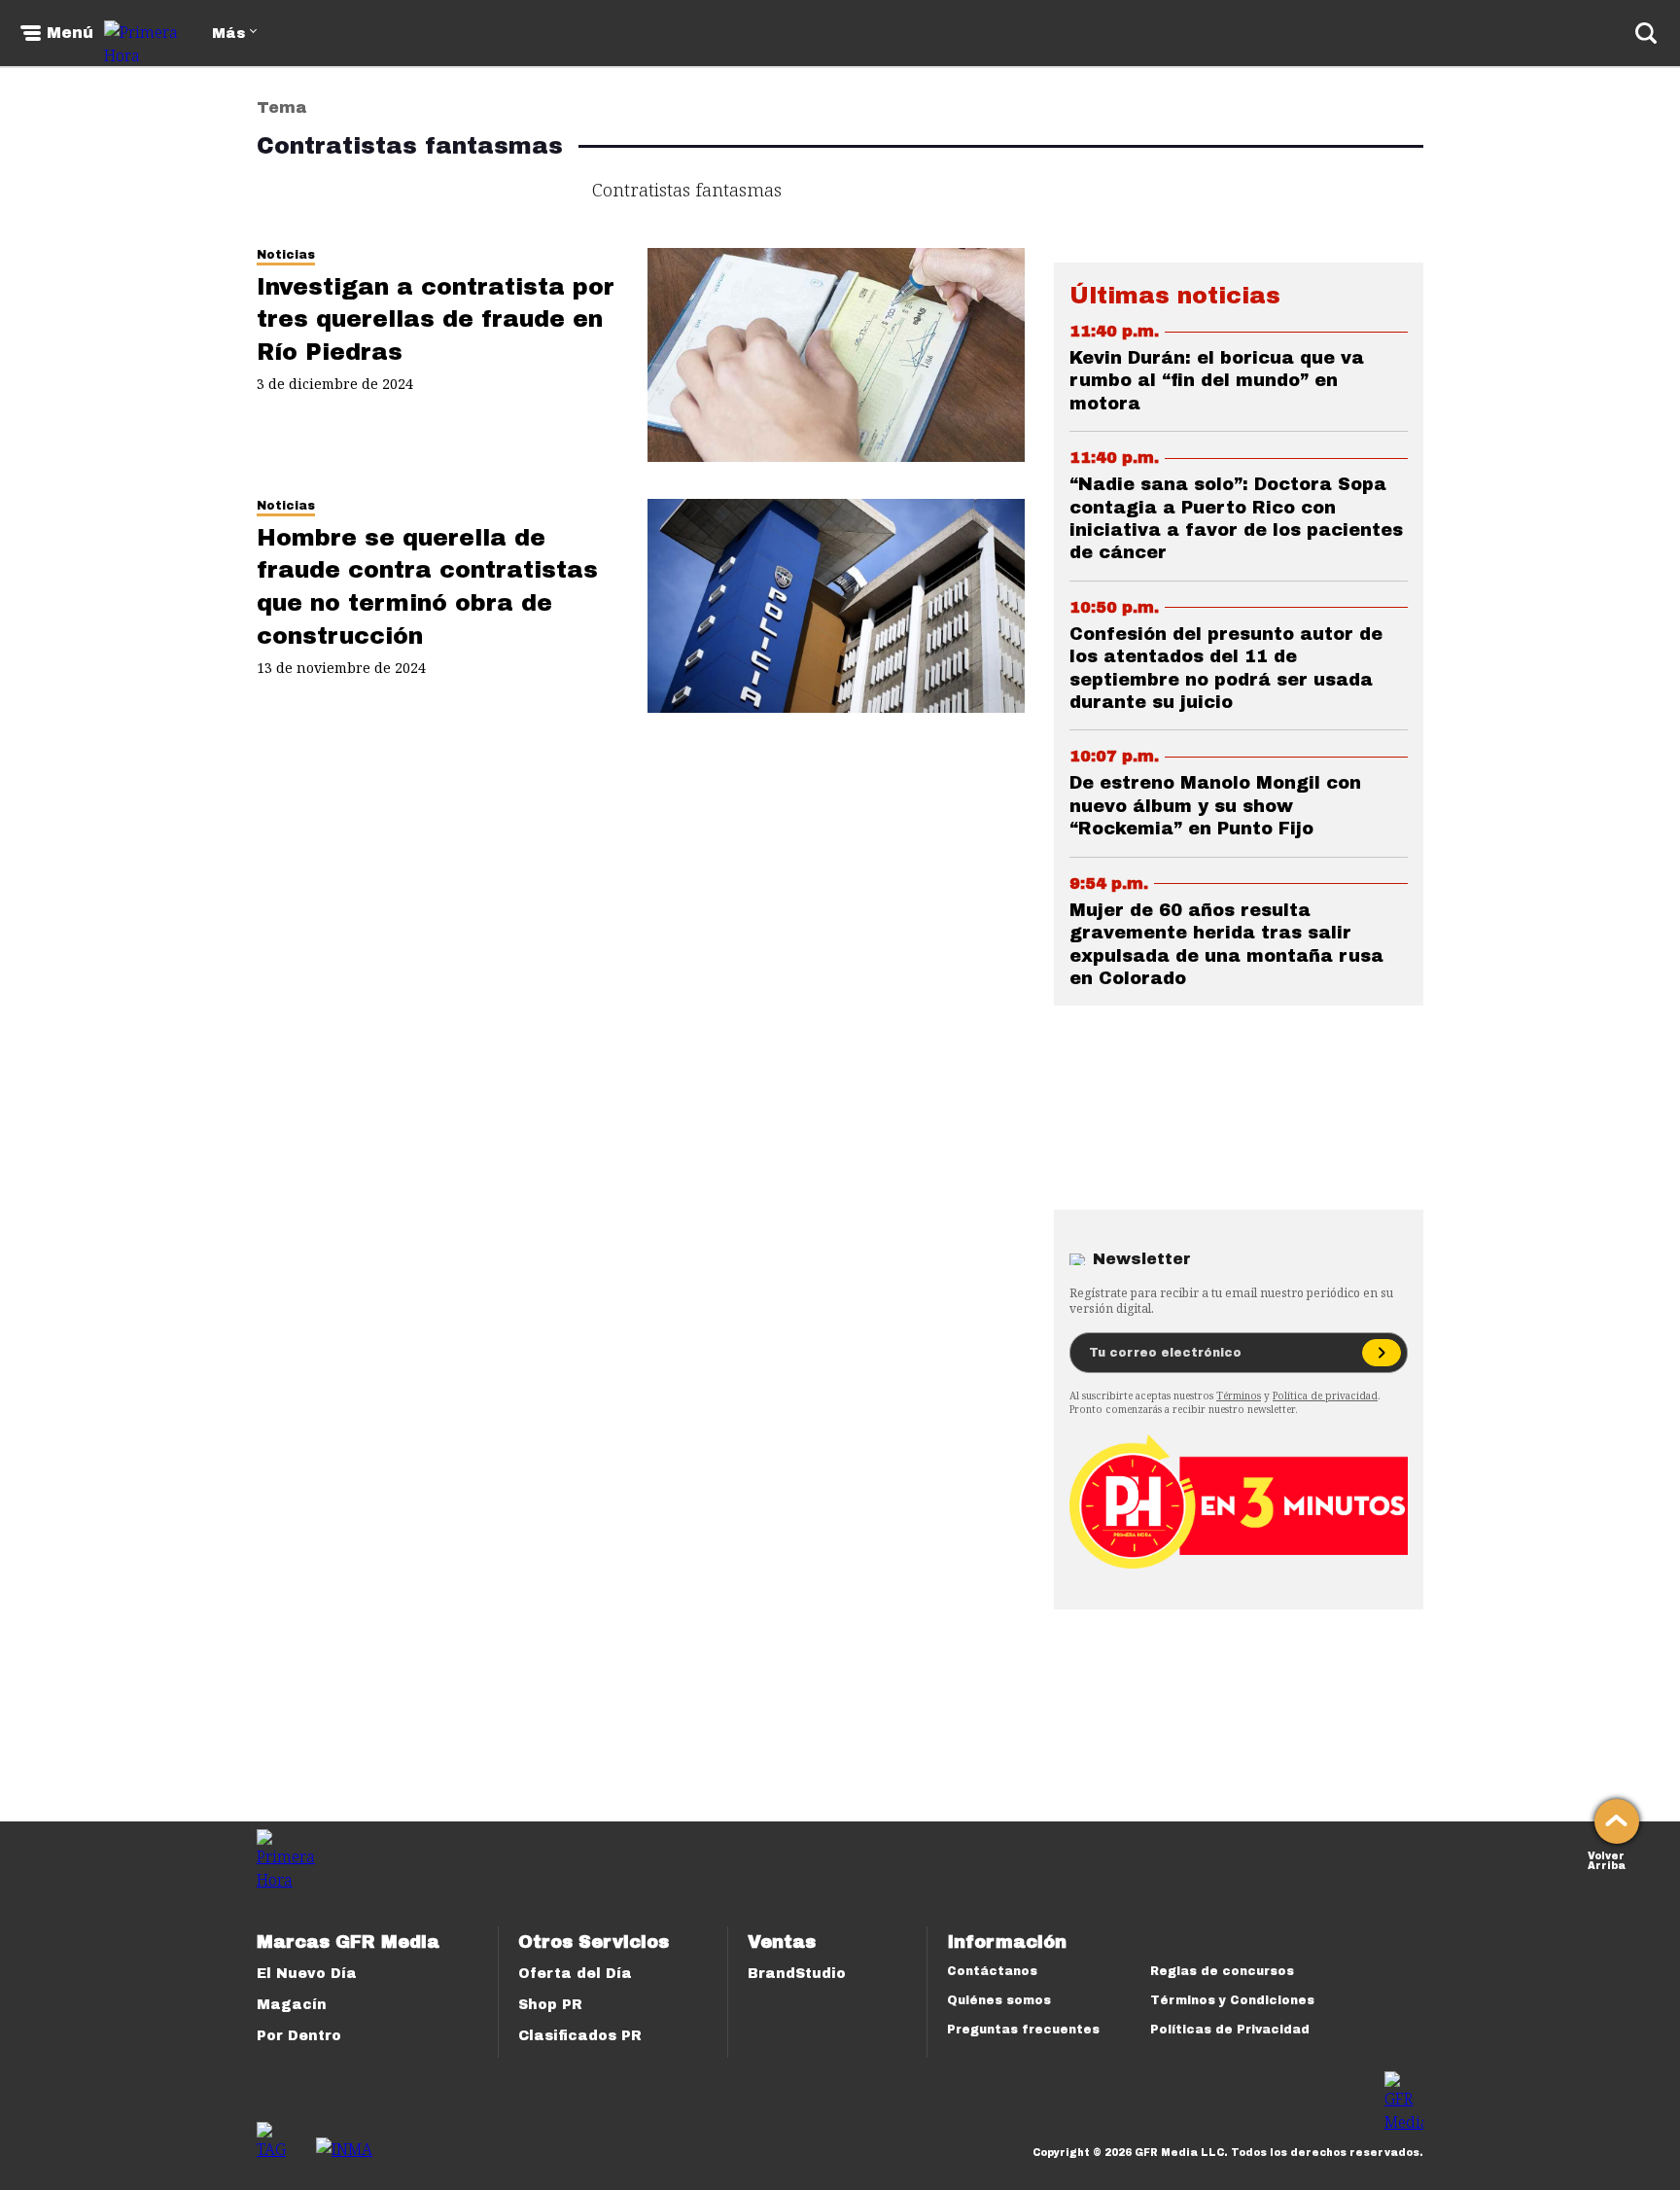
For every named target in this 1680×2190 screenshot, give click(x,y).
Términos (1239, 1395)
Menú (70, 33)
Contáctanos (992, 1971)
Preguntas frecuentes (1023, 2030)
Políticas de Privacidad (1230, 2030)
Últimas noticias (1175, 296)
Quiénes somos (999, 2000)
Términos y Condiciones (1232, 2000)
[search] (1646, 33)
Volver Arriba (1607, 1859)
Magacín (292, 2005)
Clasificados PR (580, 2036)
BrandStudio (797, 1974)
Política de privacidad (1325, 1395)
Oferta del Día (575, 1974)
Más (228, 34)
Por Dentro (299, 2036)
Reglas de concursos (1222, 1971)
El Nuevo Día (307, 1974)
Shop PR (550, 2005)
